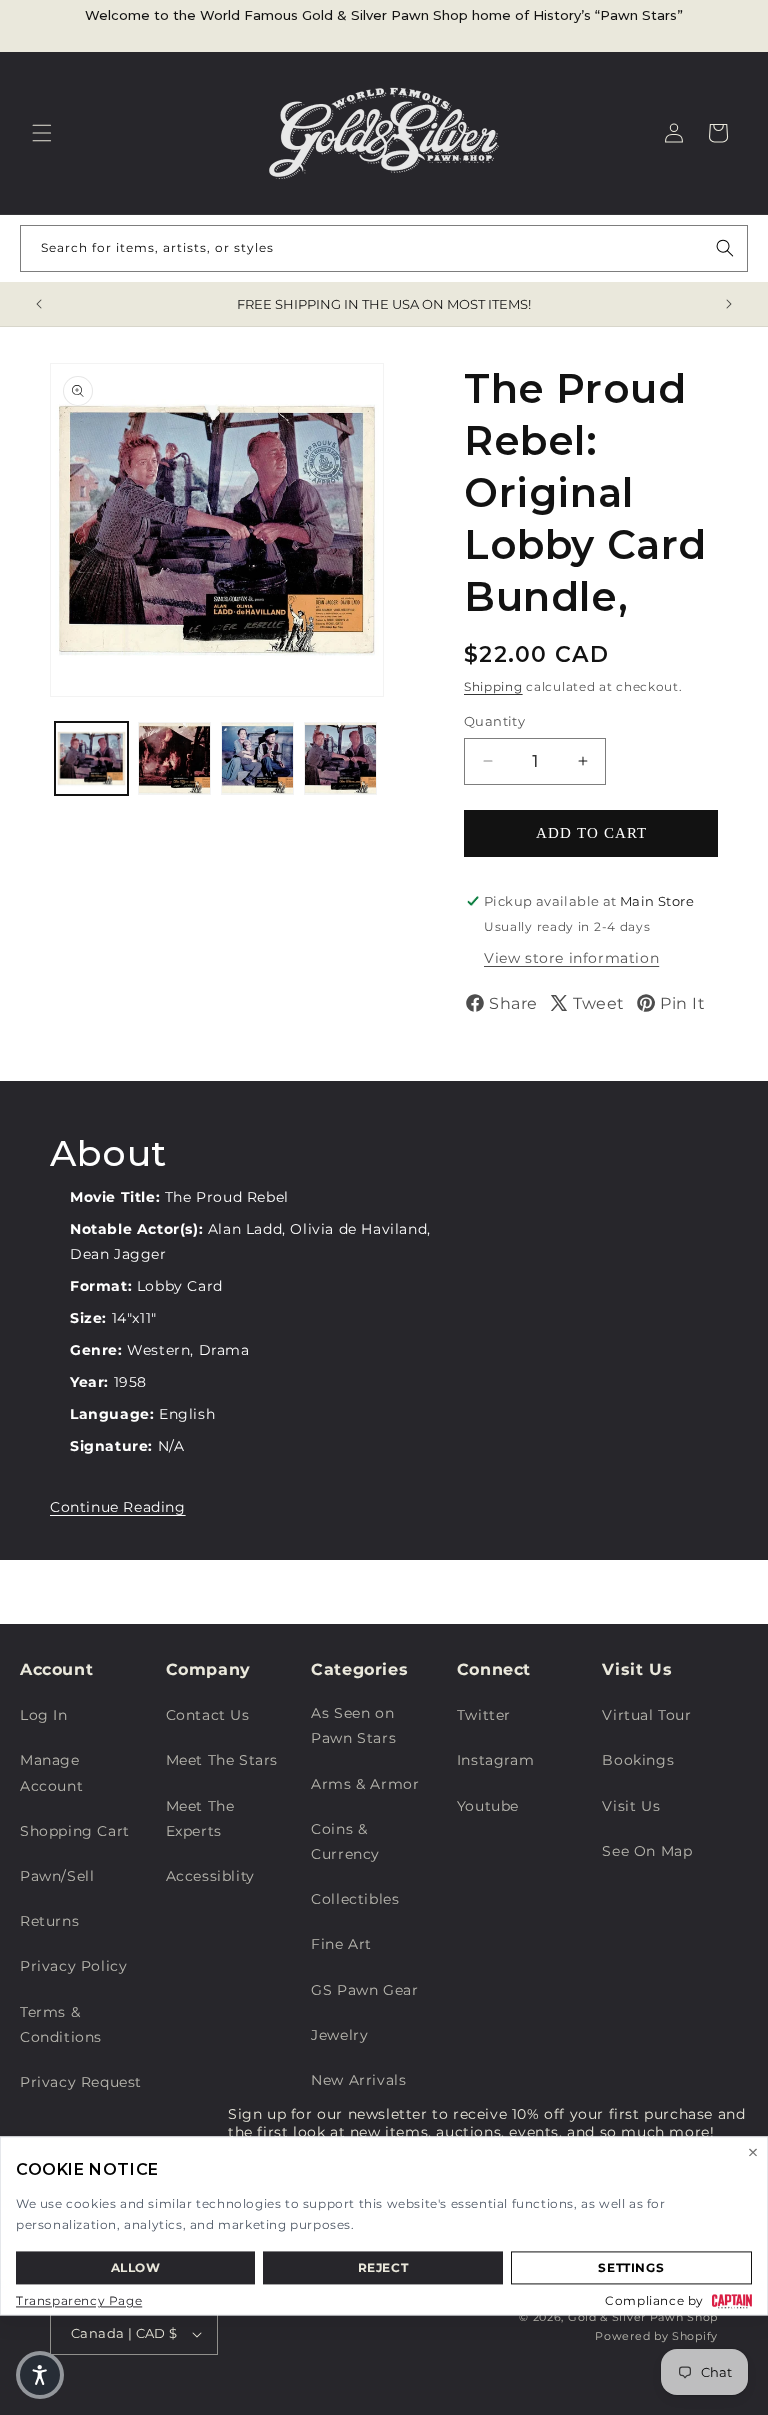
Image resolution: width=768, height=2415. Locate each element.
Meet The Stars (222, 1760)
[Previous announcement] (39, 304)
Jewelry (339, 2035)
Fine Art (341, 1944)
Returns (49, 1921)
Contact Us (208, 1715)
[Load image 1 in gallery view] (91, 758)
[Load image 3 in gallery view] (257, 758)
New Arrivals (358, 2080)
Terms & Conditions (61, 2024)
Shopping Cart (75, 1831)
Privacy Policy (73, 1966)
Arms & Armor (365, 1784)
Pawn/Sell (57, 1876)
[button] (42, 133)
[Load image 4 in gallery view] (340, 758)
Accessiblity (210, 1876)
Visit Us (631, 1806)
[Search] (725, 248)
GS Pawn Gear (364, 1990)
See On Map (647, 1851)
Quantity (494, 721)
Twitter (484, 1715)
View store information (571, 958)
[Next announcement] (729, 304)
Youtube (488, 1806)
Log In (44, 1715)
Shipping (493, 686)
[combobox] (384, 248)
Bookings (638, 1760)
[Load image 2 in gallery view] (174, 758)
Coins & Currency (345, 1841)
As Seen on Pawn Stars (353, 1725)
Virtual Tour (646, 1715)
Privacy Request (81, 2082)
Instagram (495, 1760)
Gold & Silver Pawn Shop (643, 2317)
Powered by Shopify (656, 2336)
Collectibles (355, 1899)
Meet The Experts (200, 1818)
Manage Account (51, 1772)
